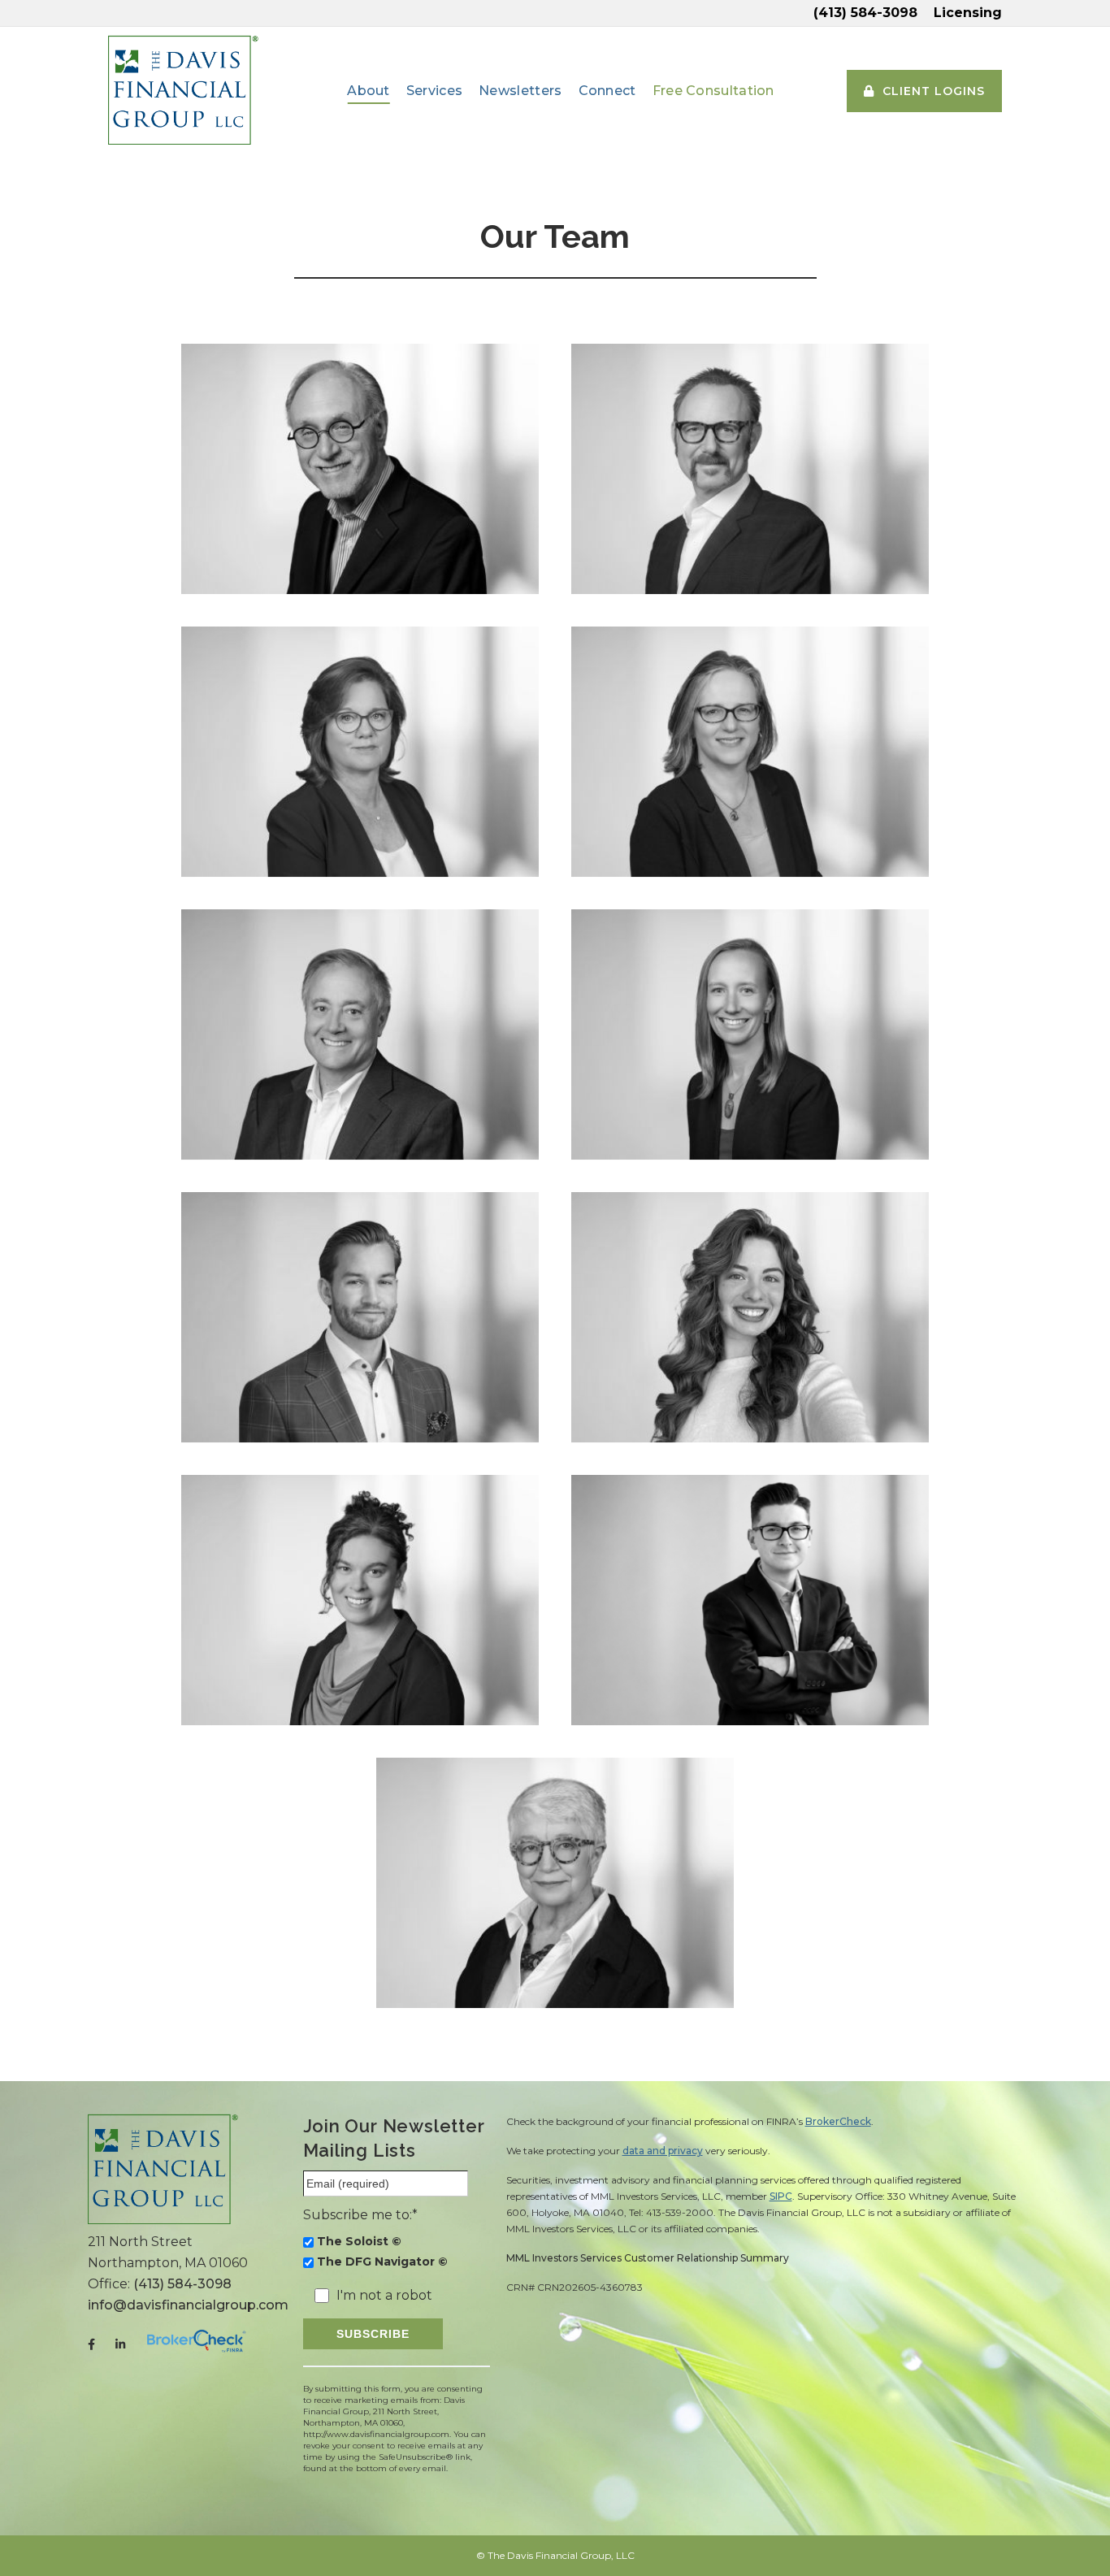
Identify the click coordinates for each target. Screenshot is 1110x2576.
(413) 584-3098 (865, 13)
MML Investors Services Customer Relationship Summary (648, 2258)
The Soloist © (359, 2241)
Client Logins (934, 91)
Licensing (968, 13)
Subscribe (373, 2334)
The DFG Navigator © (382, 2262)
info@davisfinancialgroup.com (188, 2305)
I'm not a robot (384, 2296)
